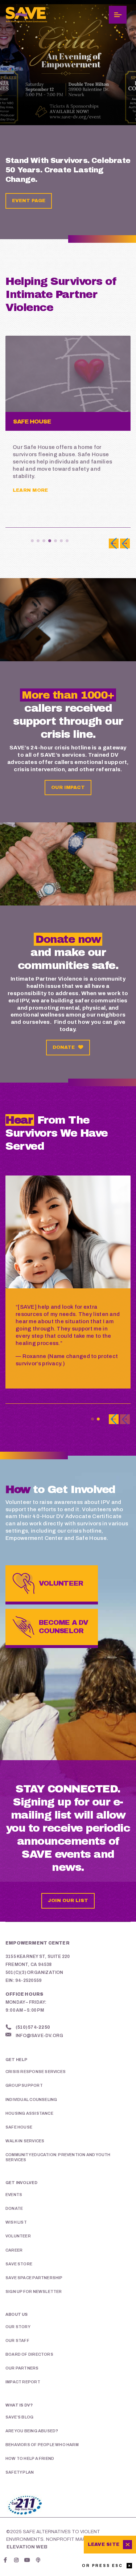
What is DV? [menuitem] (19, 2405)
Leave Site (104, 2544)
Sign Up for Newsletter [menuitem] (34, 2291)
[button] (32, 541)
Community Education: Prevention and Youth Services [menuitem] (58, 2157)
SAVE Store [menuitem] (19, 2264)
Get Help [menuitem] (17, 2060)
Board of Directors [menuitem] (29, 2354)
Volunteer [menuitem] (18, 2236)
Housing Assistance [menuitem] (29, 2113)
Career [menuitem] (14, 2250)
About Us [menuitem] (17, 2314)
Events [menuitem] (14, 2195)
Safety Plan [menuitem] (20, 2472)
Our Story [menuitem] (18, 2327)
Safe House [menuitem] (19, 2127)
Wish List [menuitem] (16, 2222)
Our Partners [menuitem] (22, 2368)
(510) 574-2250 (33, 2027)
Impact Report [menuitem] (23, 2382)
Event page (29, 201)
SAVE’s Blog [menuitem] (19, 2417)
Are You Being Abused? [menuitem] (32, 2431)
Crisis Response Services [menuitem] (36, 2072)
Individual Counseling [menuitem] (31, 2099)
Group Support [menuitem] (24, 2085)
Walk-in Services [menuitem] (25, 2141)
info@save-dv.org (39, 2036)
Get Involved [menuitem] (22, 2183)
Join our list (68, 1901)
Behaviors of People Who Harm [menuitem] (42, 2445)
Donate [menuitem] (14, 2208)
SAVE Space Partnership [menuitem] (34, 2278)
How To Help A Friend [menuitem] (30, 2458)
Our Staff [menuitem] (17, 2340)
